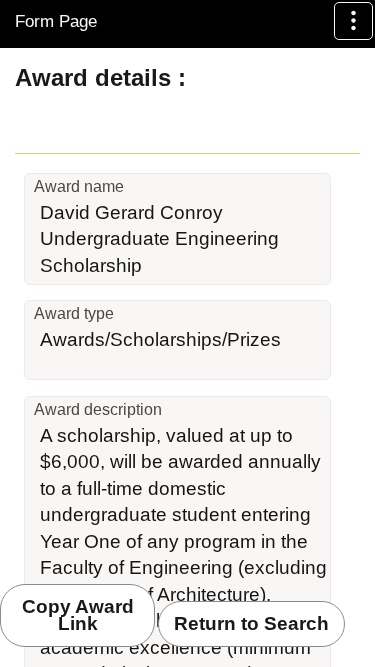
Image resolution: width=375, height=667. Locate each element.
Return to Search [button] (251, 623)
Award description (98, 409)
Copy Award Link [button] (78, 615)
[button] (353, 21)
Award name (79, 186)
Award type (74, 313)
